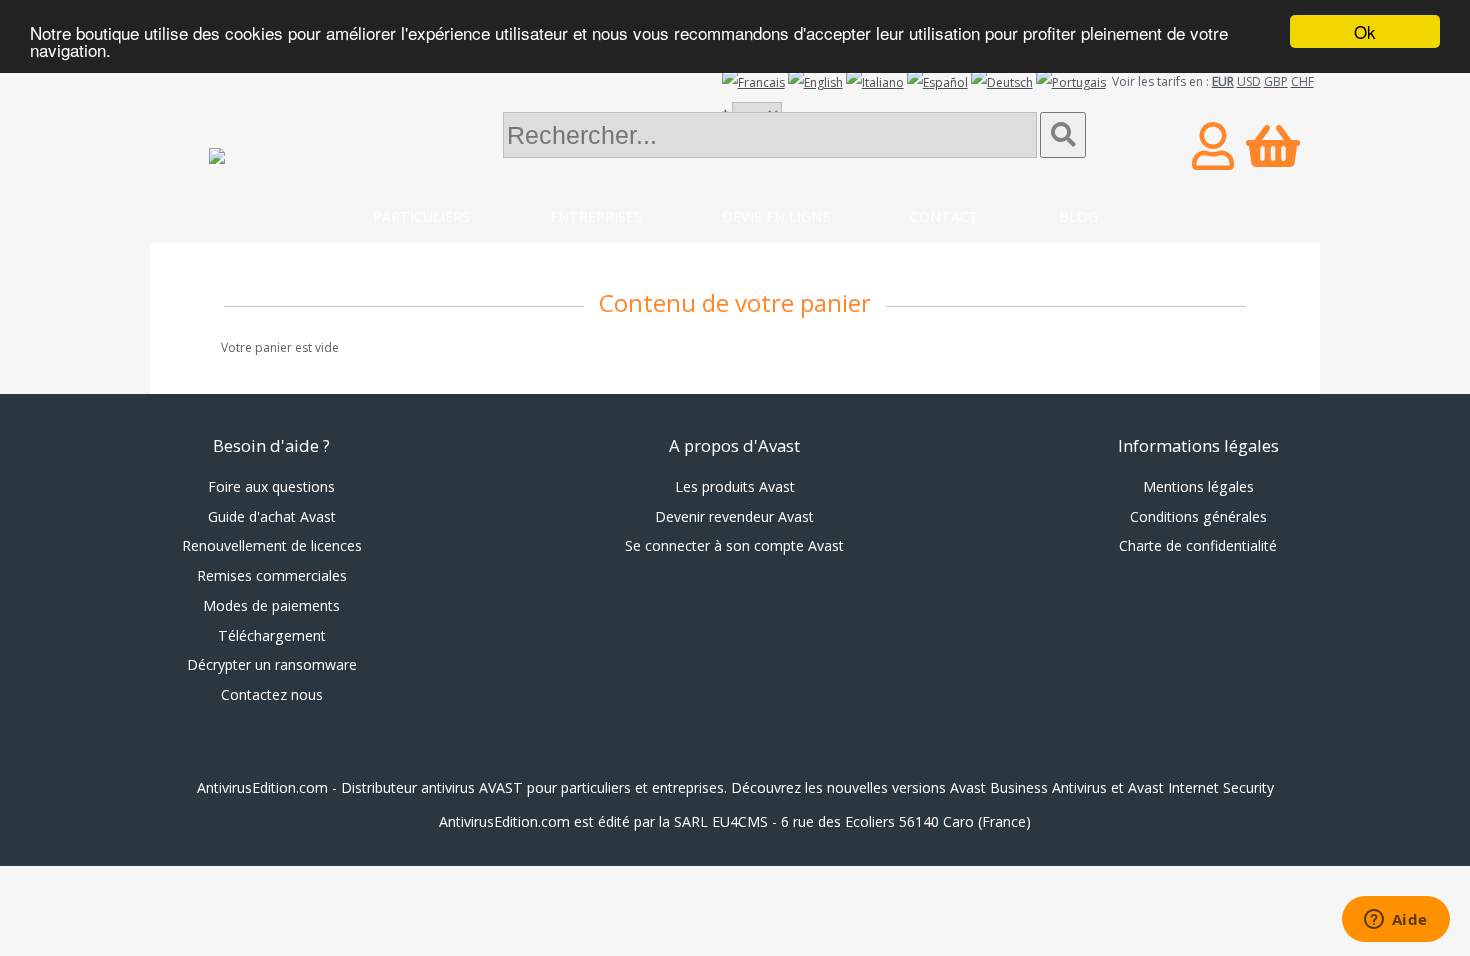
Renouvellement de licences (272, 545)
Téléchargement (272, 635)
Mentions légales (1198, 486)
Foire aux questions (271, 486)
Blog (1078, 216)
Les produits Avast (735, 486)
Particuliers (421, 216)
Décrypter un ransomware (272, 664)
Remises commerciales (272, 575)
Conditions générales (1198, 516)
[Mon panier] (1273, 145)
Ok (1365, 31)
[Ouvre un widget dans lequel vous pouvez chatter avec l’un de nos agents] (1395, 921)
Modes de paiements (271, 605)
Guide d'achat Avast (272, 516)
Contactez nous (272, 694)
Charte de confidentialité (1198, 545)
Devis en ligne (776, 216)
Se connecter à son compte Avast (734, 545)
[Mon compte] (1213, 145)
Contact (944, 216)
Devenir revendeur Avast (734, 516)
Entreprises (596, 216)
